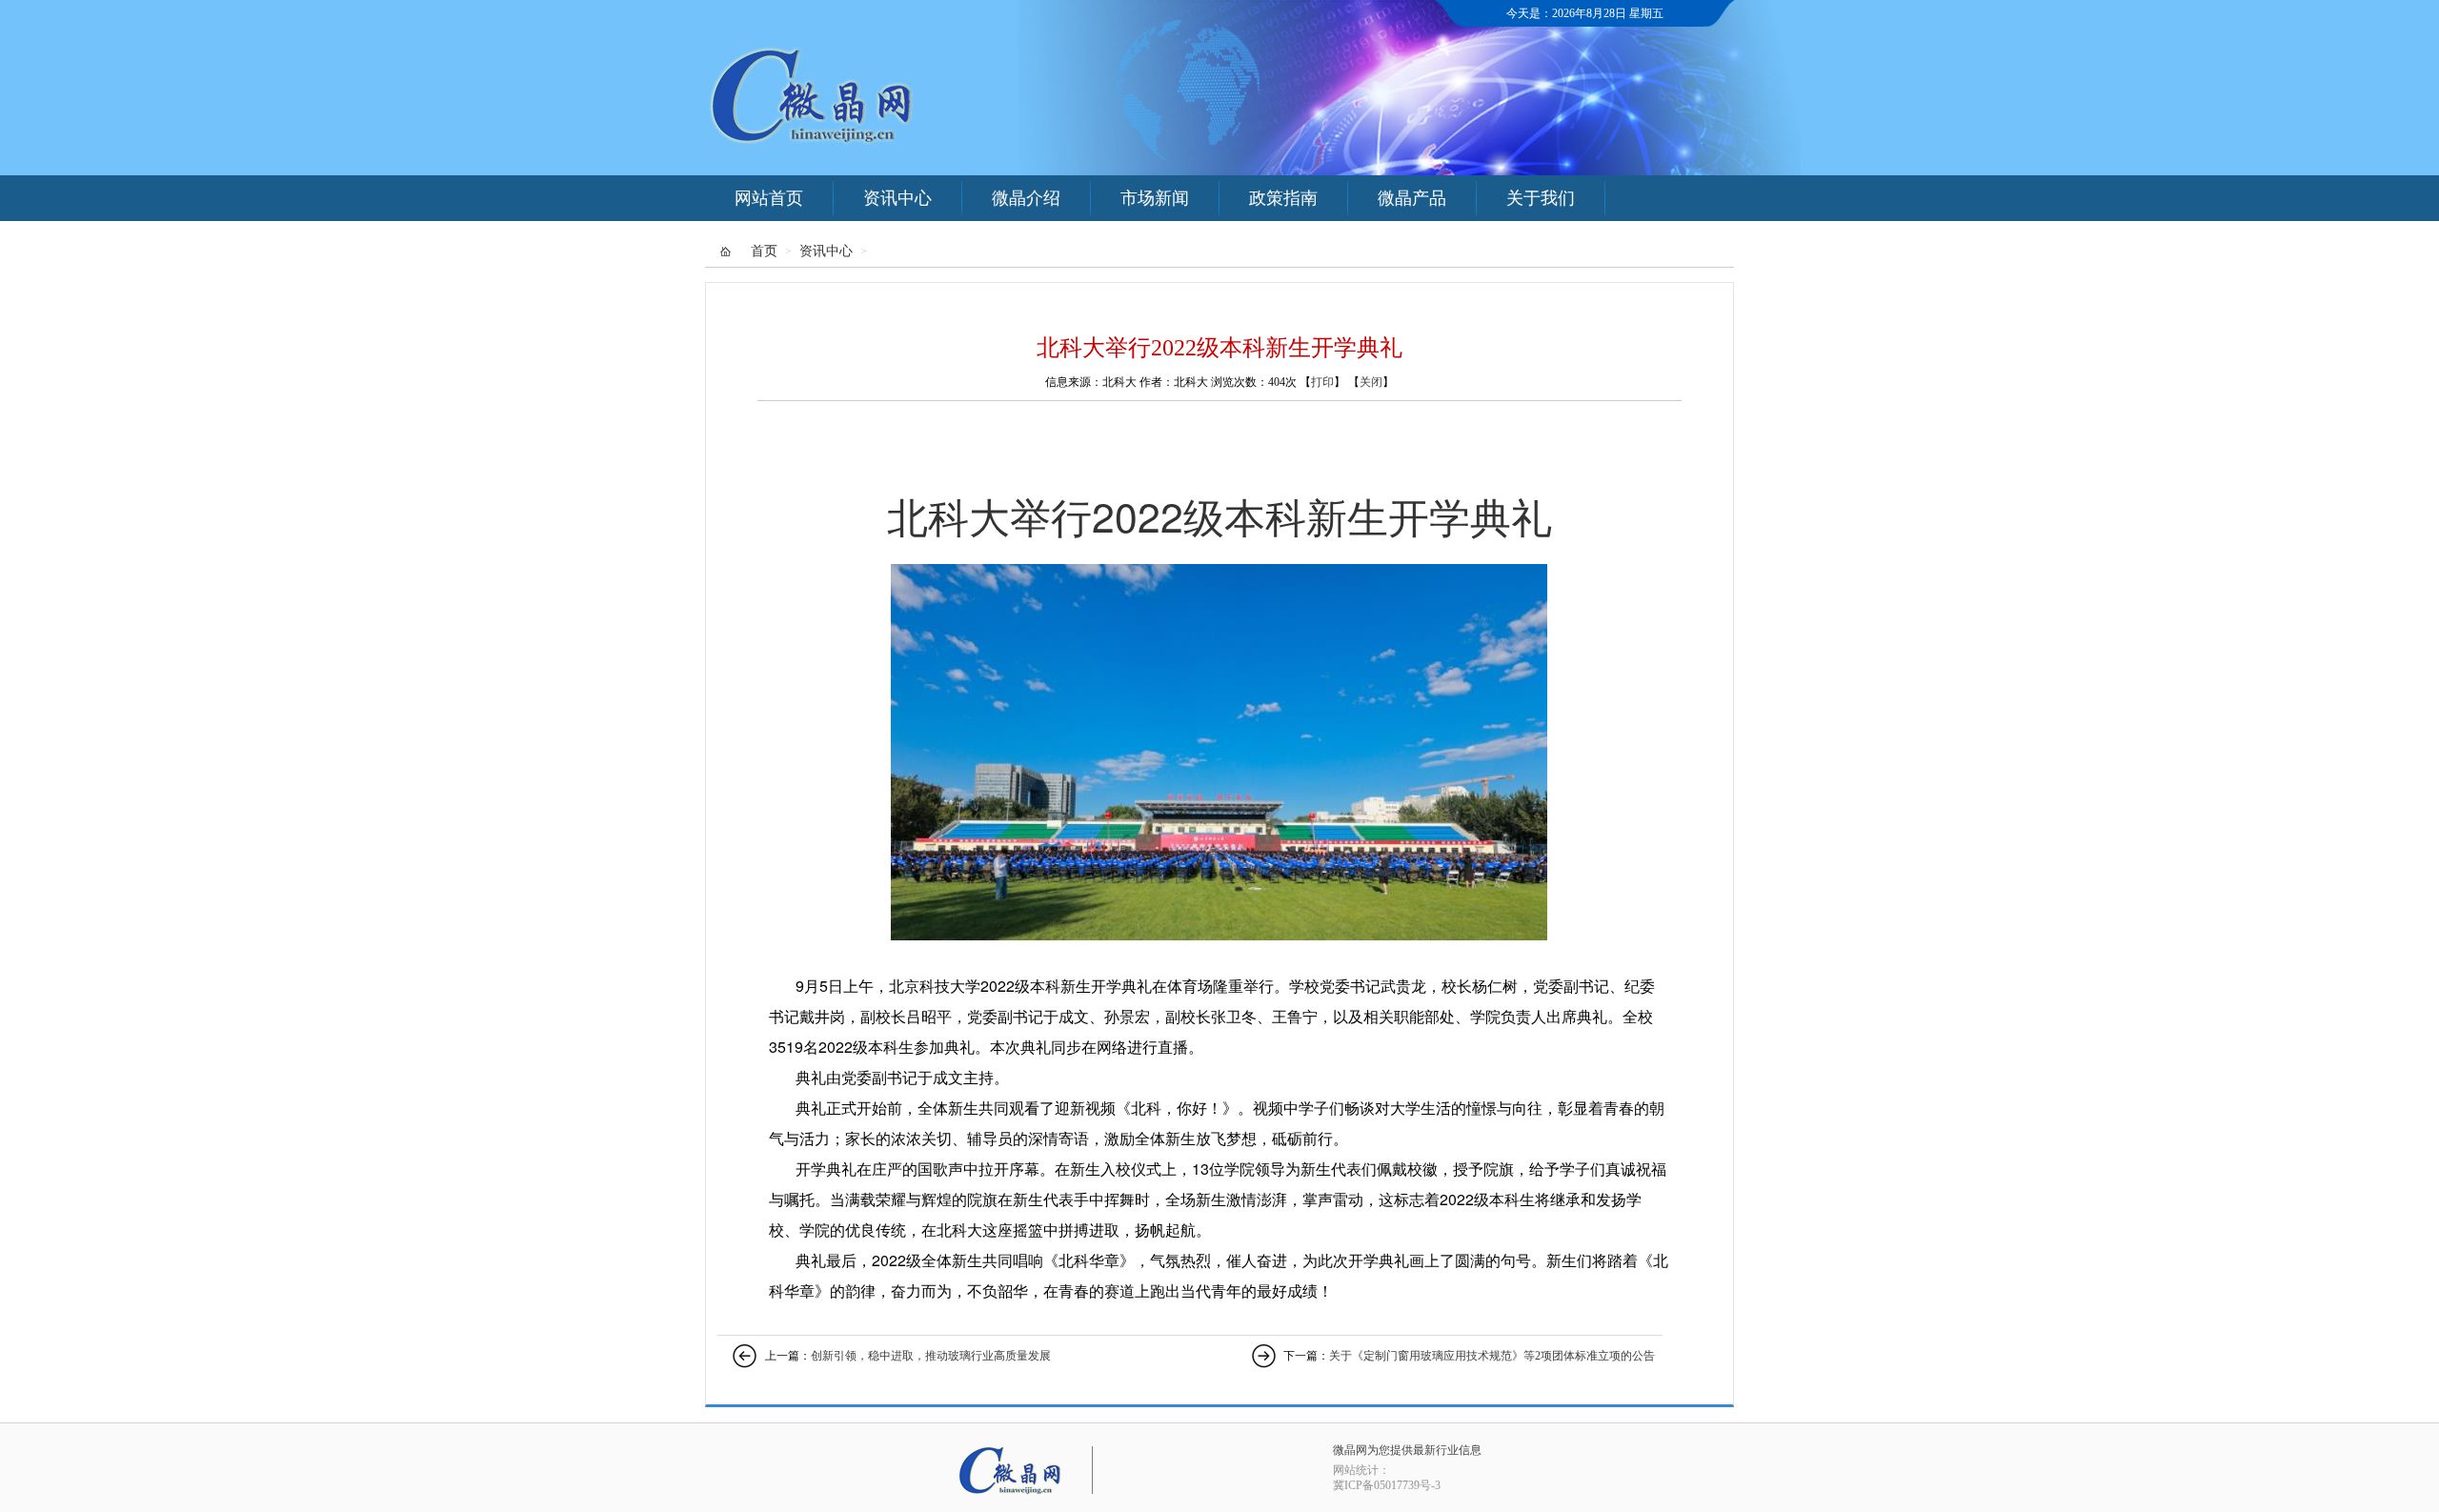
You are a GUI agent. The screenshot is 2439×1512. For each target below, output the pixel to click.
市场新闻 (1155, 198)
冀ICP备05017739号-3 (1387, 1485)
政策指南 (1283, 198)
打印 (1322, 382)
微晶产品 (1412, 198)
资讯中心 (897, 198)
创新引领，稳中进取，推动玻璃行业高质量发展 (931, 1356)
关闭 (1371, 382)
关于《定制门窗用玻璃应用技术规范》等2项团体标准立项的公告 (1492, 1356)
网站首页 (769, 198)
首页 (764, 251)
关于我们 (1541, 198)
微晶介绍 (1026, 198)
